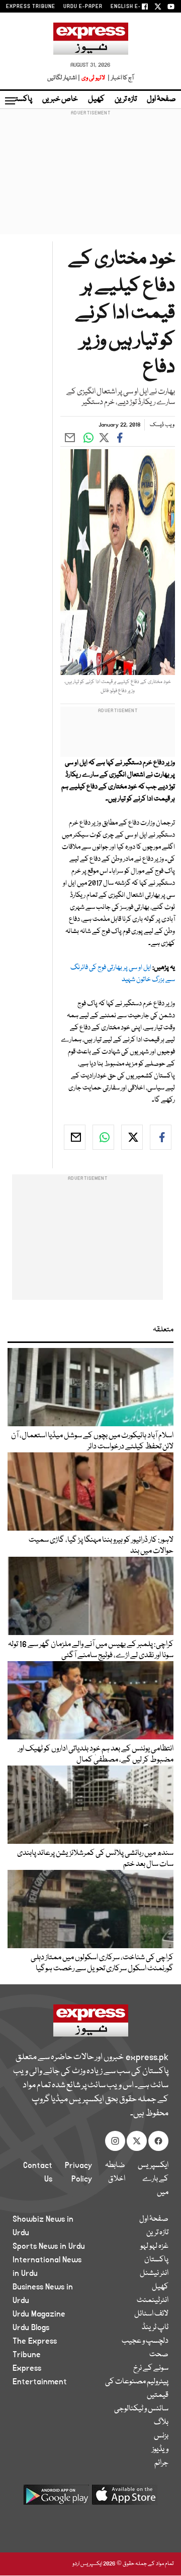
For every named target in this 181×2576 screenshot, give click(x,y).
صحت (159, 2355)
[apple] (125, 2498)
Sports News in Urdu (49, 2246)
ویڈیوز (160, 2450)
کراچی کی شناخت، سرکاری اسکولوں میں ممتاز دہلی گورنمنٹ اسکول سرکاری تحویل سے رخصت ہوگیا (102, 1963)
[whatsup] (103, 1137)
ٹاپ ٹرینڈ (155, 2328)
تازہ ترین (126, 99)
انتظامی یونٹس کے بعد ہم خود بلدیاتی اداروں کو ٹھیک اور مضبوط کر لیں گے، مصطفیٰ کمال (96, 1754)
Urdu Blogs (31, 2328)
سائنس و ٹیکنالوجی (141, 2409)
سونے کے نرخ (151, 2368)
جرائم (161, 2463)
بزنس (161, 2436)
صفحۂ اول (161, 99)
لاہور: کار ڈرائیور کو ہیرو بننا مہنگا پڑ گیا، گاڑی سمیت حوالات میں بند (101, 1546)
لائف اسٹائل (151, 2314)
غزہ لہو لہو (154, 2246)
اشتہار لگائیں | (64, 78)
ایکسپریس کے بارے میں (153, 2179)
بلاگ (161, 2422)
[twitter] (132, 1137)
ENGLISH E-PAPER (134, 7)
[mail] (75, 1137)
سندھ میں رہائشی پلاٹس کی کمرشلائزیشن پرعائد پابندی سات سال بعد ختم (95, 1859)
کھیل (96, 99)
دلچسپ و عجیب (145, 2341)
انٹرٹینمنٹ (153, 2300)
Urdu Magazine (39, 2314)
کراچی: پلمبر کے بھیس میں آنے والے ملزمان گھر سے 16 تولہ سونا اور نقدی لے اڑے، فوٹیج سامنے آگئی (91, 1650)
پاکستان (20, 99)
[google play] (56, 2498)
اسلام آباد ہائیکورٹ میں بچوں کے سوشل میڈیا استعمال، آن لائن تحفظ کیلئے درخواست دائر (92, 1441)
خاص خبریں (60, 99)
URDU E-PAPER (83, 7)
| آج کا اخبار (120, 78)
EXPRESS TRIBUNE (31, 7)
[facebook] (161, 1137)
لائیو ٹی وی (93, 78)
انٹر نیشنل (154, 2273)
